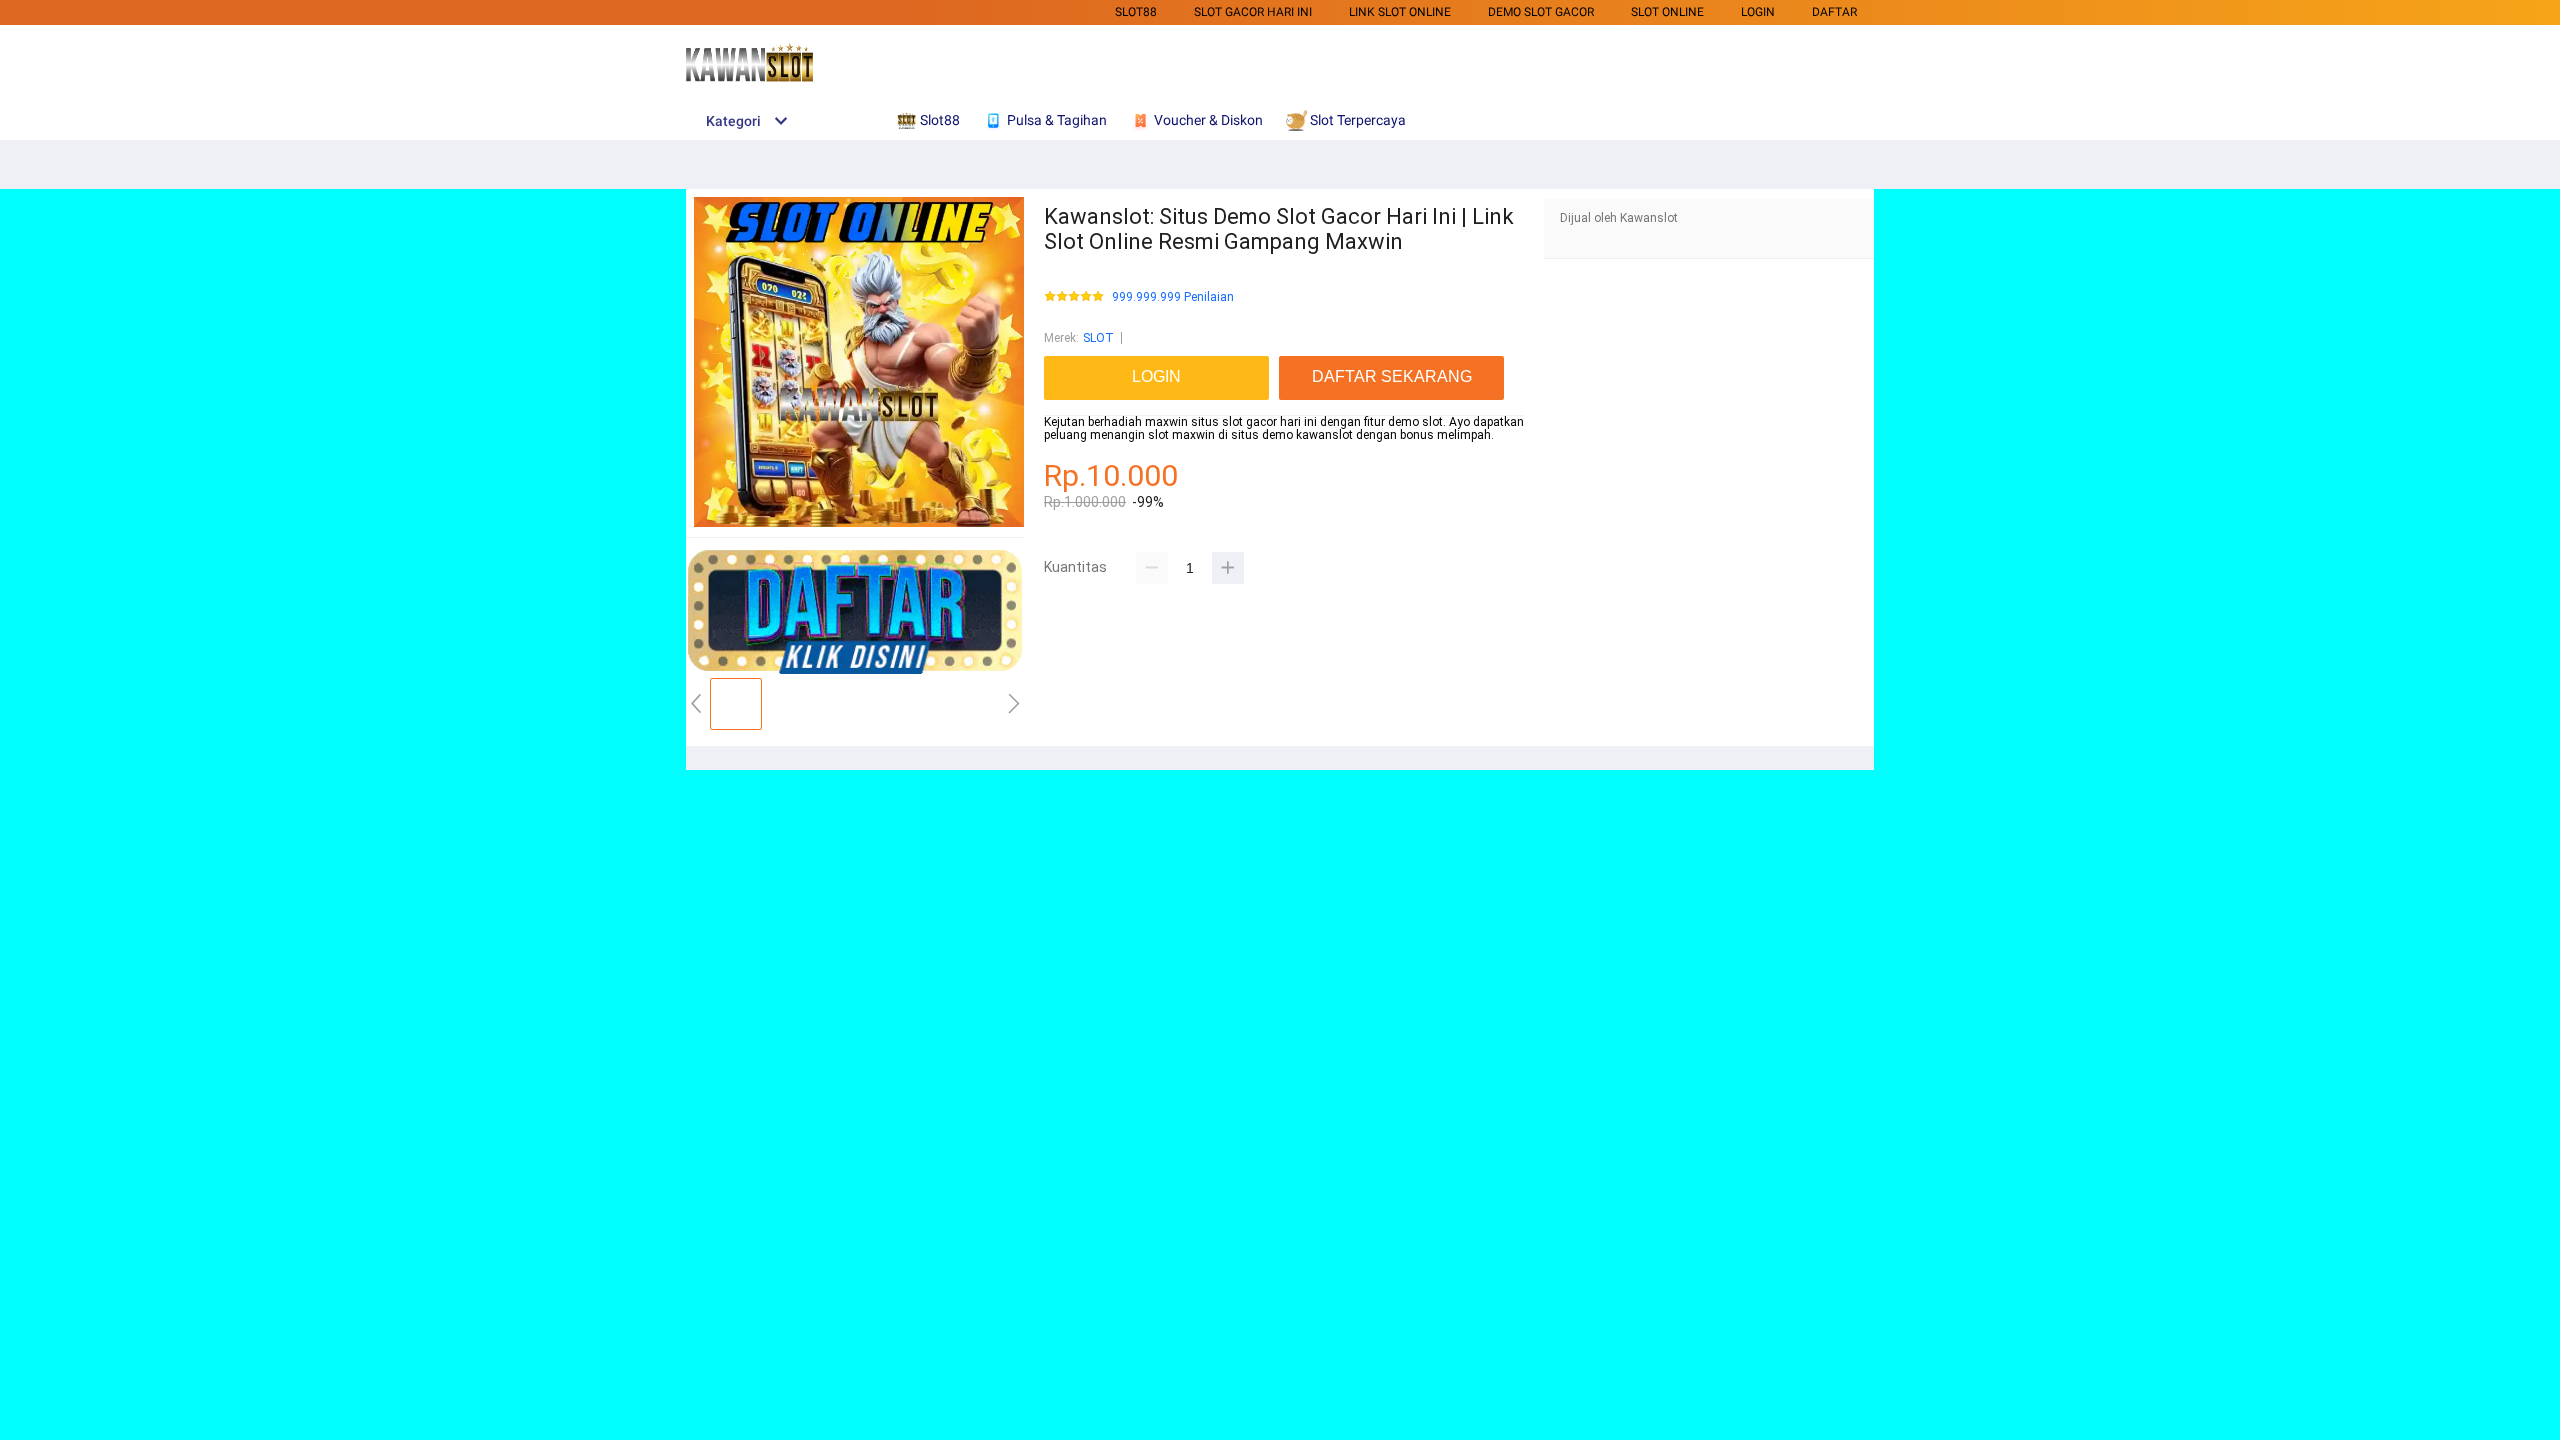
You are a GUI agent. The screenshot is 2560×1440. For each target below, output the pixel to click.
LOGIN (1758, 12)
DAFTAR (1834, 12)
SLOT (1098, 338)
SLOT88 (1136, 12)
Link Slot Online (1400, 12)
